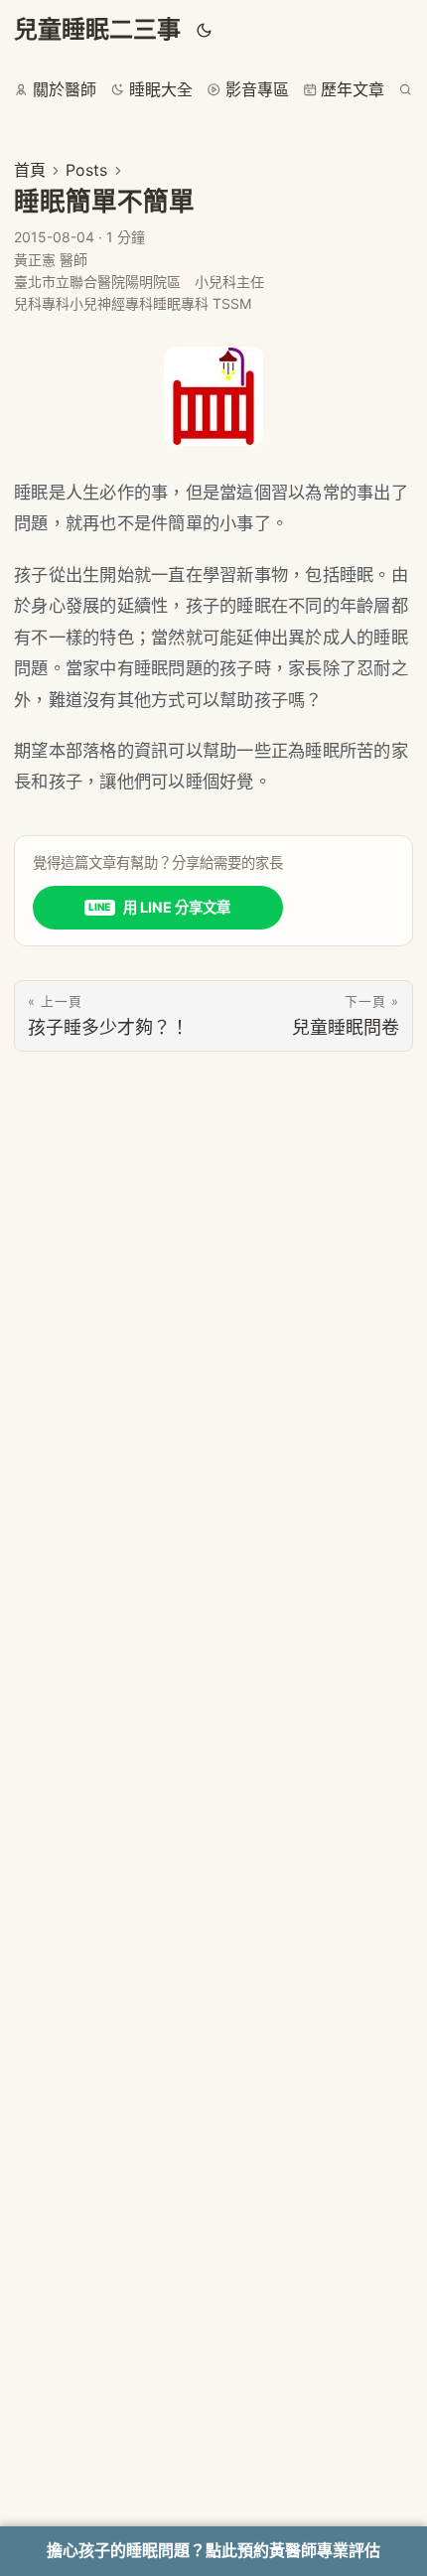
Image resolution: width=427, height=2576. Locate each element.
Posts (86, 170)
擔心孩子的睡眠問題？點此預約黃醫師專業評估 (213, 2550)
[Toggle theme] (205, 30)
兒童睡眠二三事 (97, 30)
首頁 (30, 170)
